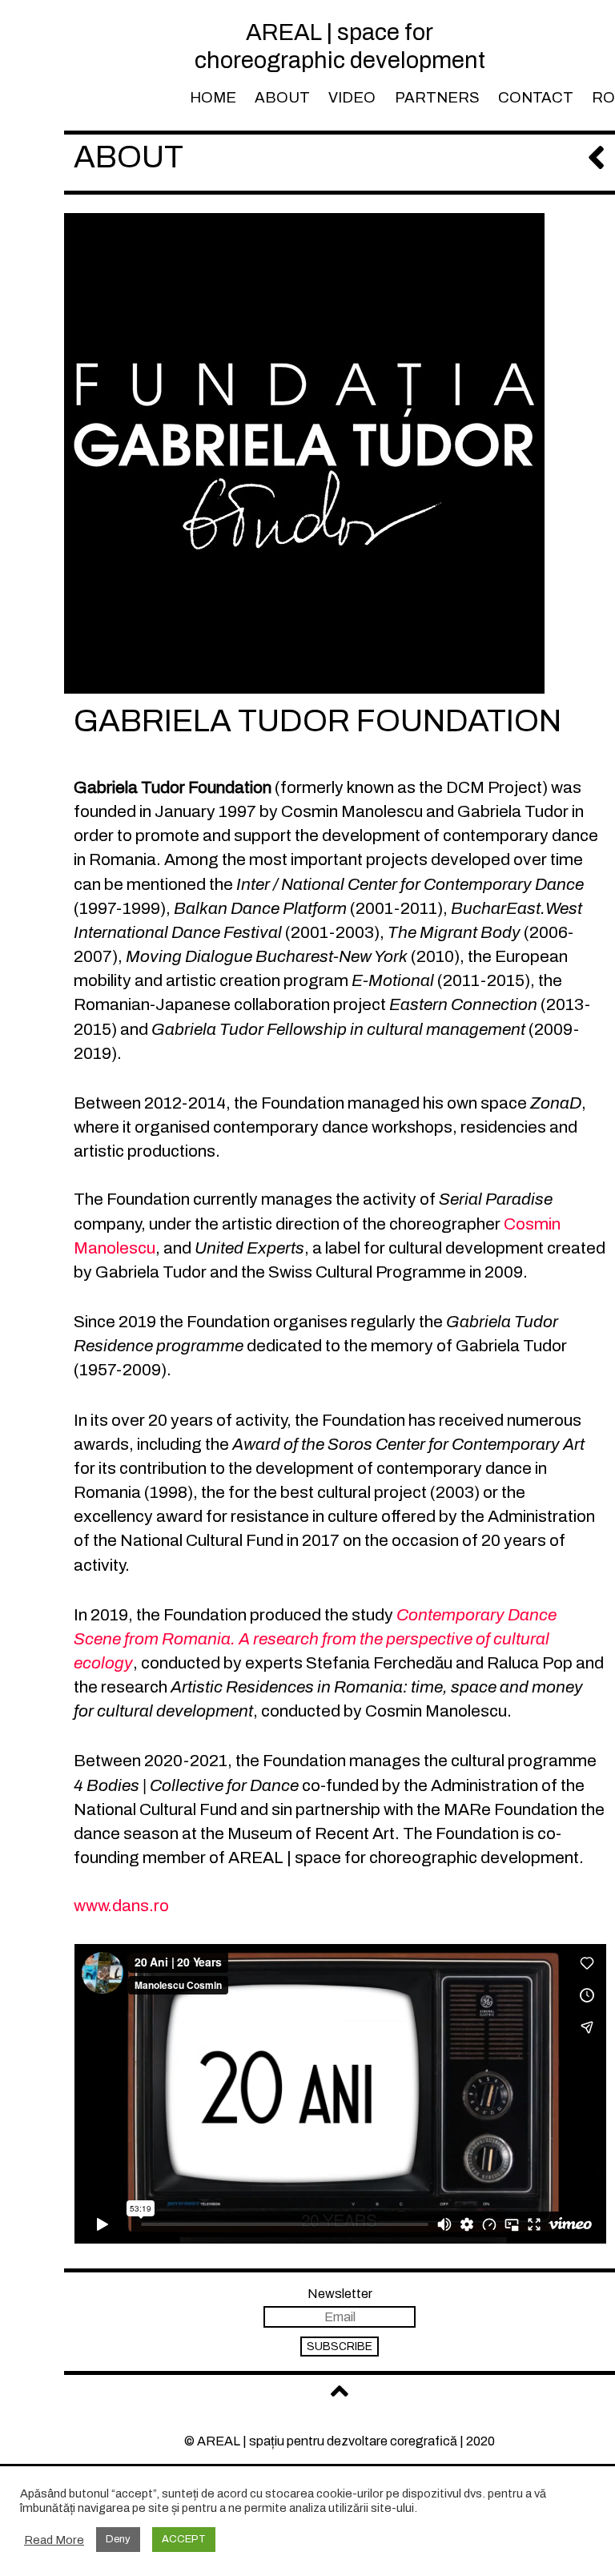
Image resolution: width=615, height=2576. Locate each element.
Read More (54, 2540)
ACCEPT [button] (184, 2539)
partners (437, 98)
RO (603, 98)
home (213, 98)
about (282, 98)
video (352, 98)
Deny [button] (118, 2539)
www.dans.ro (121, 1906)
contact (536, 98)
